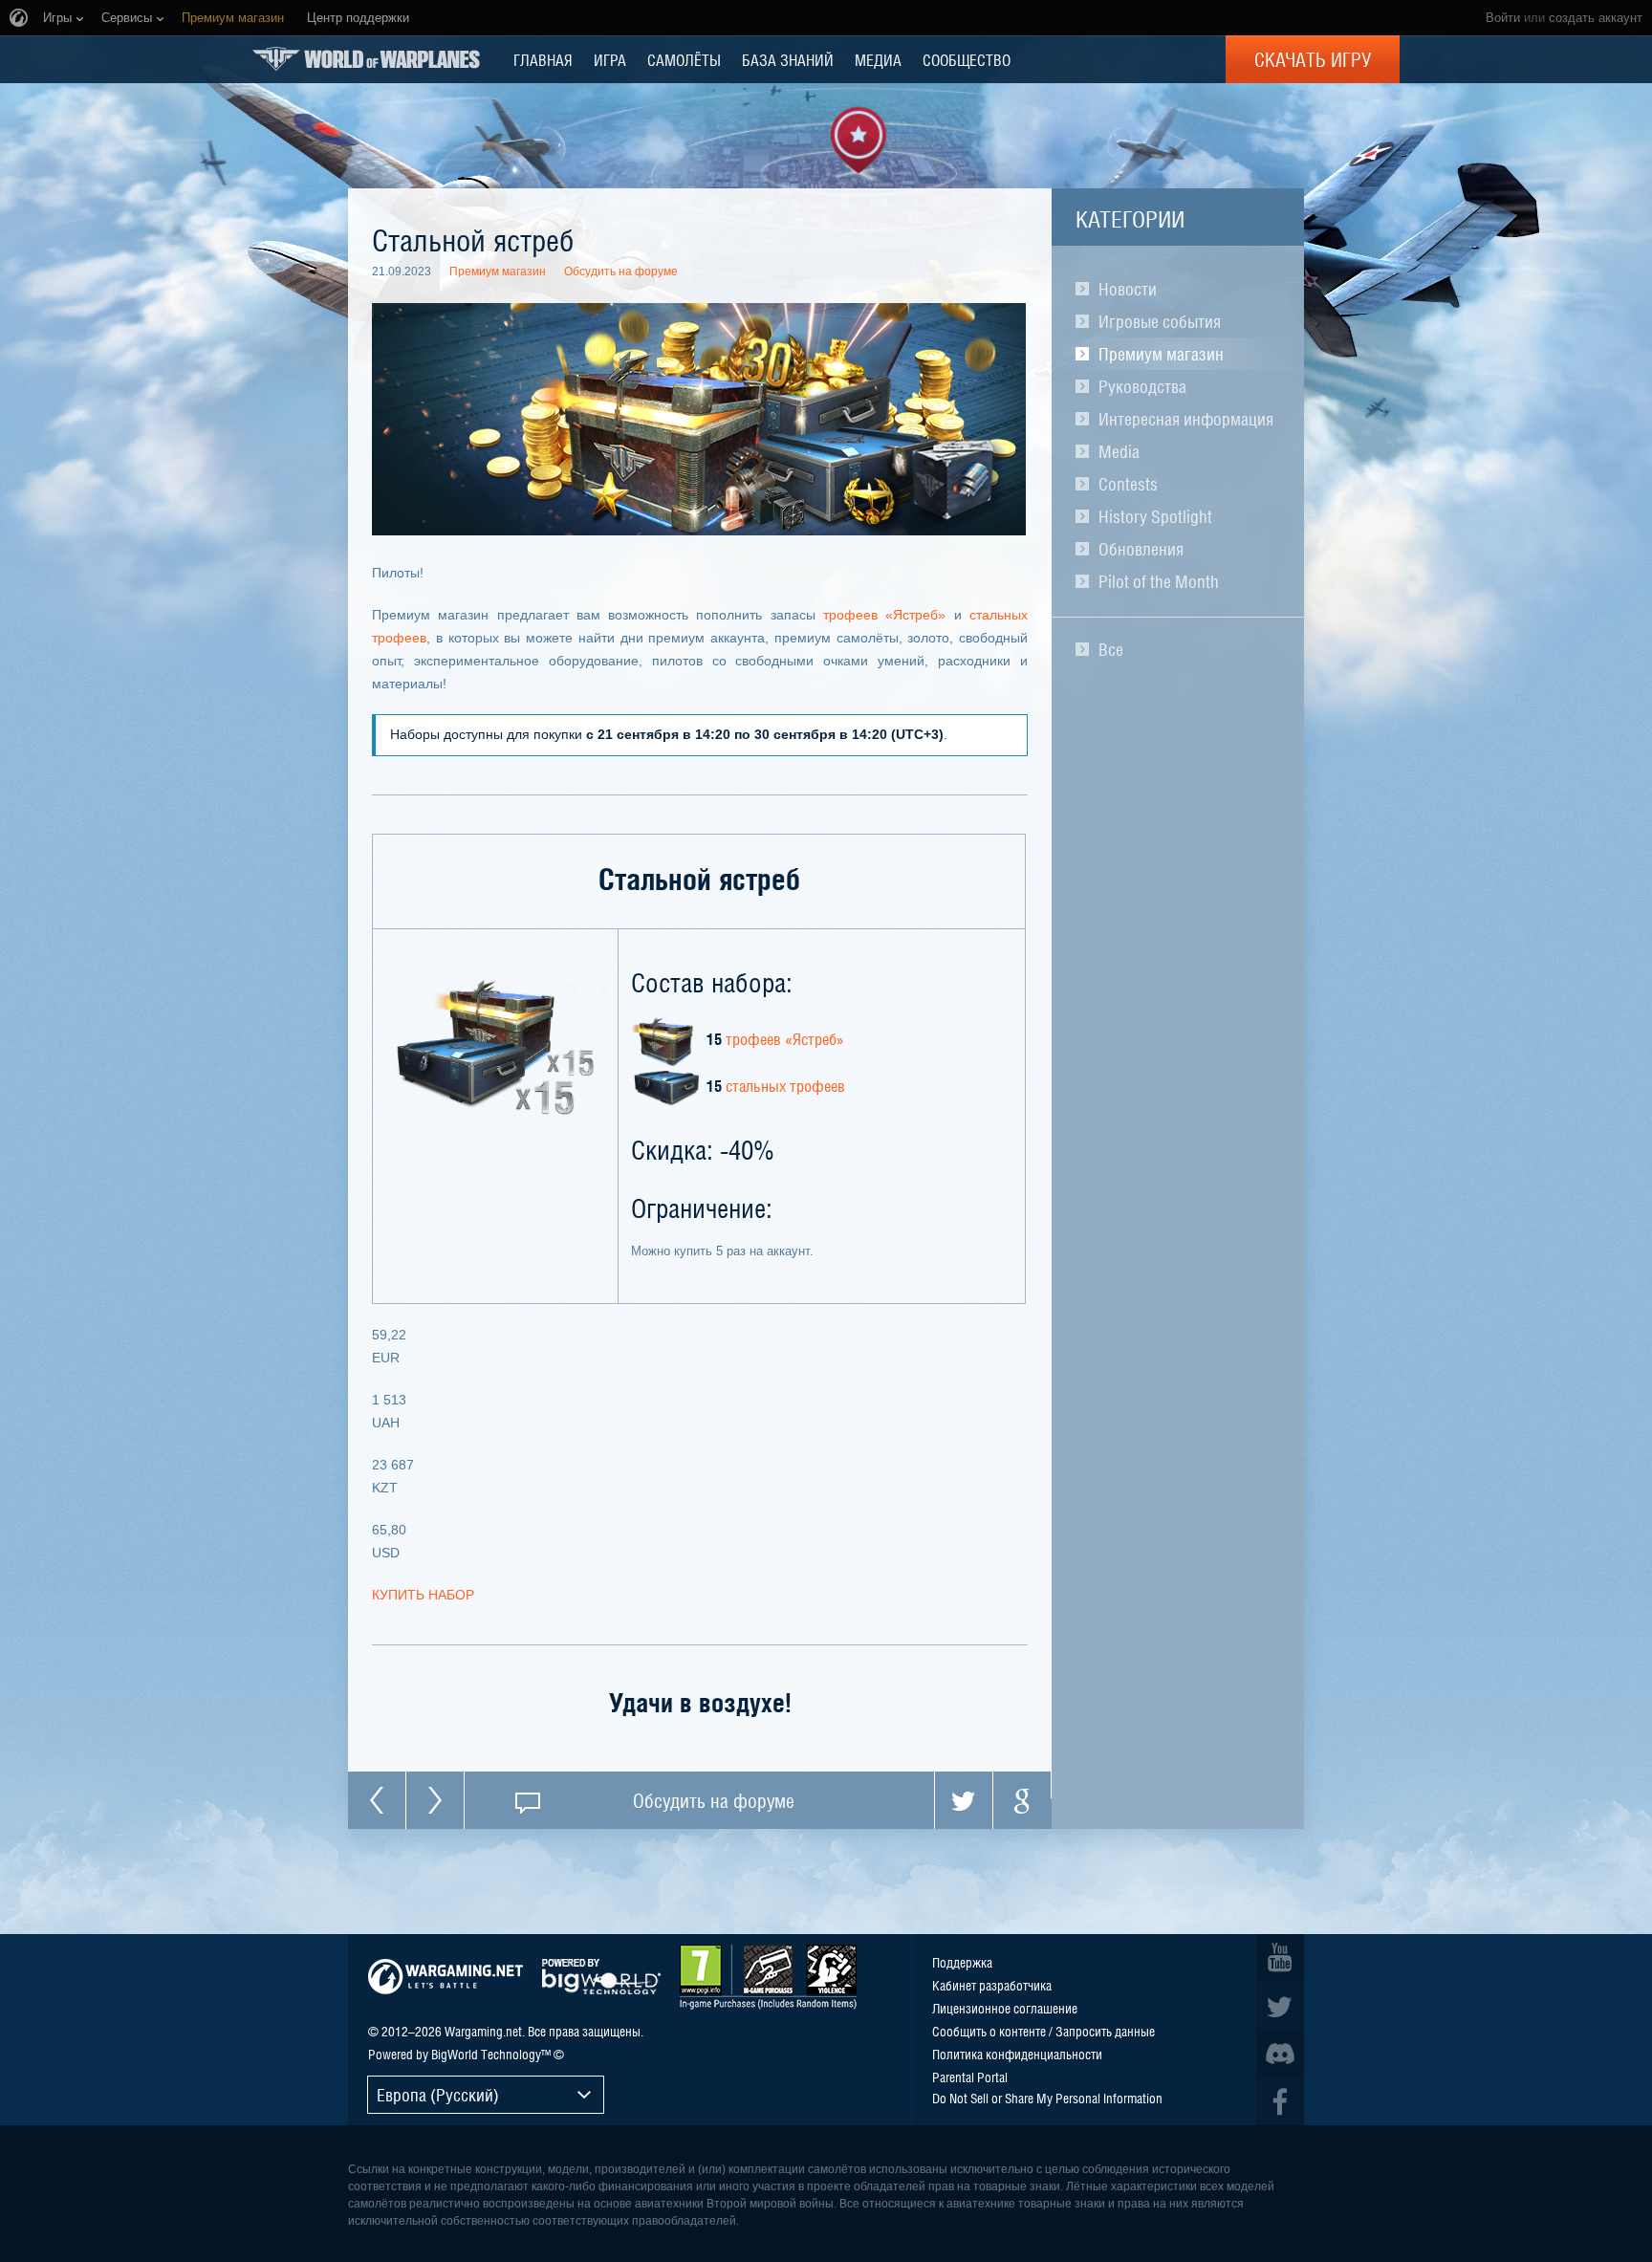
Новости (1128, 289)
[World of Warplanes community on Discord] (1280, 2054)
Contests (1128, 484)
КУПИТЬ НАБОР (423, 1595)
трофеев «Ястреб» (884, 615)
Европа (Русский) (438, 2094)
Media (1119, 451)
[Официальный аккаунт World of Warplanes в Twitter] (1280, 2006)
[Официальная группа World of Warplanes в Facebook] (1280, 2101)
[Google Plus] (1022, 1800)
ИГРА (610, 59)
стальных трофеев (785, 1085)
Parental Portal (970, 2077)
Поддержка (962, 1962)
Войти (1503, 18)
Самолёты (684, 59)
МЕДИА (878, 59)
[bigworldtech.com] (601, 1977)
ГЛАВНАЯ (543, 59)
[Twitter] (964, 1800)
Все (1111, 649)
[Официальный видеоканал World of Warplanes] (1280, 1958)
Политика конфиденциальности (1017, 2054)
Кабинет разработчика (992, 1985)
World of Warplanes (366, 59)
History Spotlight (1155, 516)
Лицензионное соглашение (1005, 2008)
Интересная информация (1186, 419)
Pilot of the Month (1159, 581)
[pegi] (768, 1977)
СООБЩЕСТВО (967, 59)
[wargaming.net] (446, 1977)
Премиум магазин (1161, 354)
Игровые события (1160, 321)
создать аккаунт (1596, 18)
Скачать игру (1313, 59)
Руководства (1142, 386)
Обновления (1141, 549)
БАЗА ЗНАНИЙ (788, 59)
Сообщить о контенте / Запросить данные (1043, 2031)
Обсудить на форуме (621, 272)
